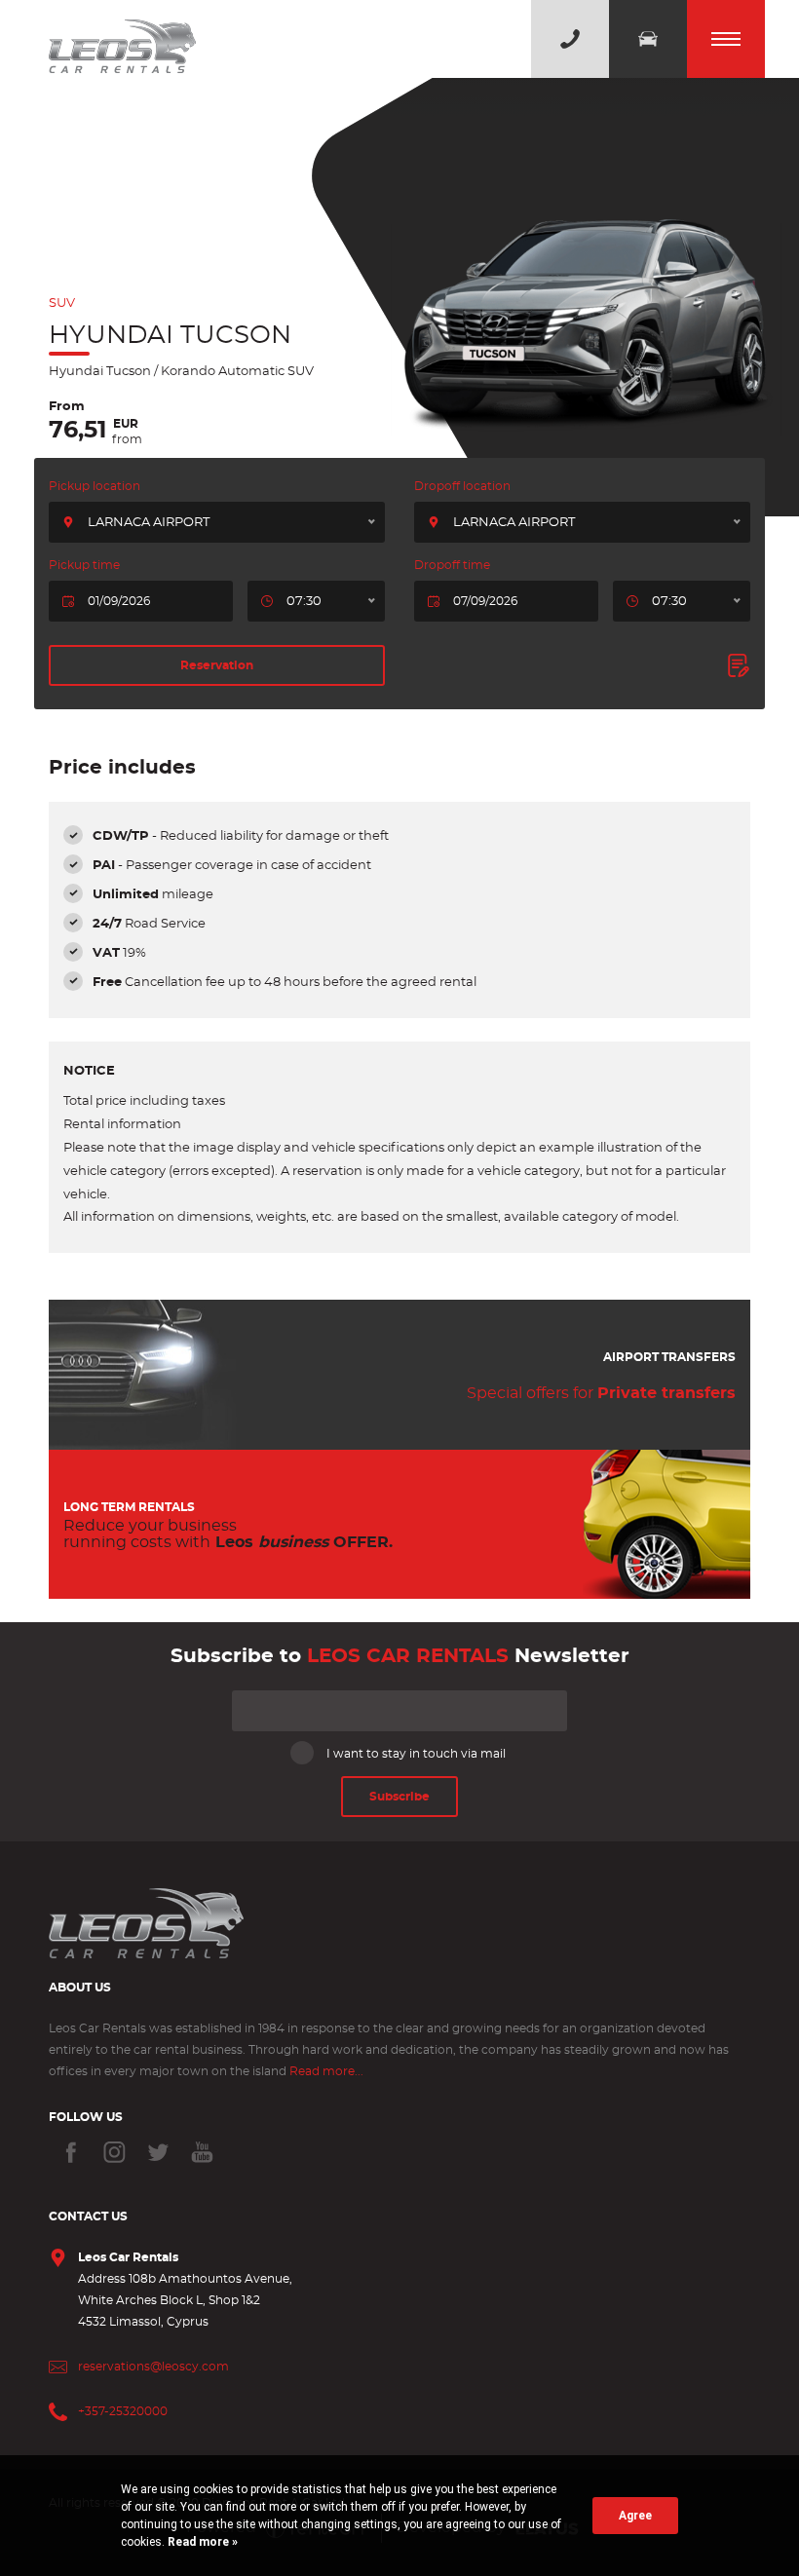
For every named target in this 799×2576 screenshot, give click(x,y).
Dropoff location (462, 486)
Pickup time (84, 565)
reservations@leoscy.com (153, 2367)
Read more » (201, 2542)
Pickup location (95, 486)
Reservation (217, 665)
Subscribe (399, 1797)
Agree (635, 2516)
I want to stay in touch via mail (416, 1754)
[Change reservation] (739, 665)
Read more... (326, 2071)
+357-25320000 (123, 2411)
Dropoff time (452, 565)
